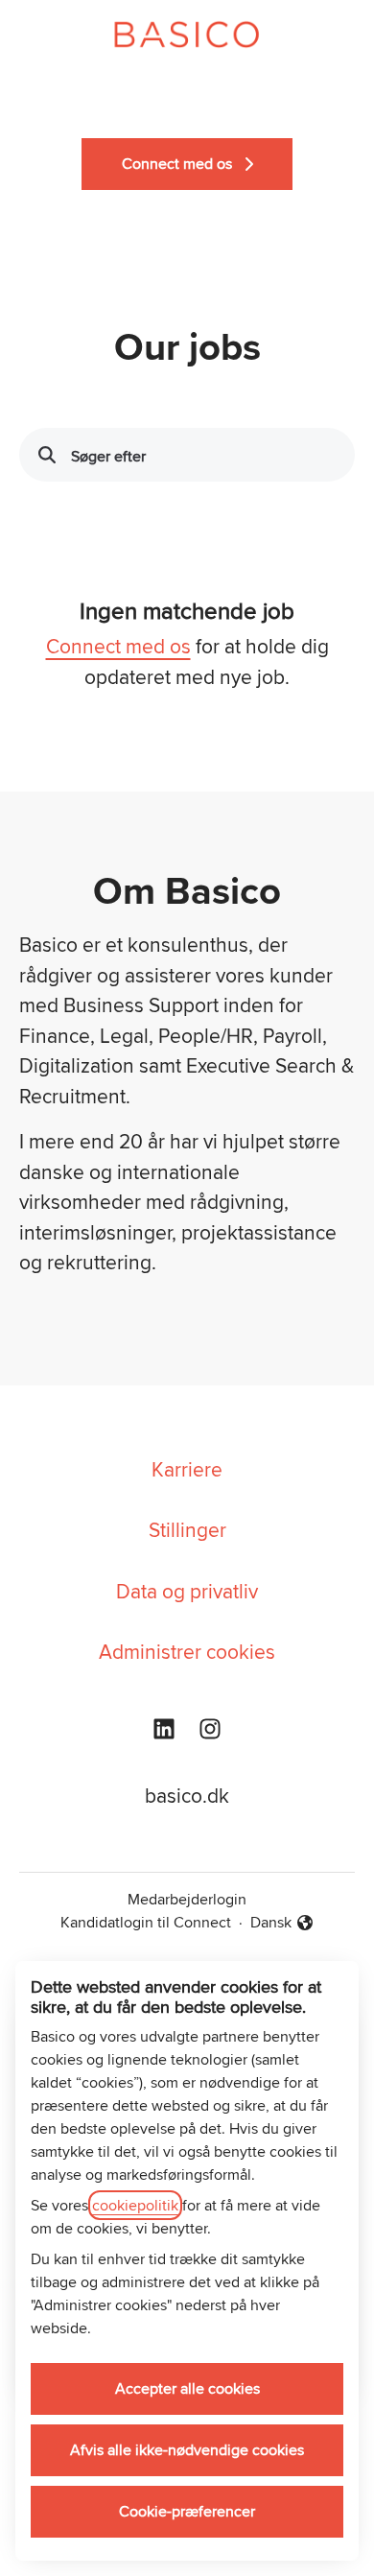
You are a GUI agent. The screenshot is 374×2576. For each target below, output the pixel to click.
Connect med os (118, 646)
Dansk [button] (282, 1923)
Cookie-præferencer (187, 2511)
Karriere (187, 1469)
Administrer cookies (187, 1651)
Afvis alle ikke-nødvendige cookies (187, 2450)
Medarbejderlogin (187, 1899)
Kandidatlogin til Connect (146, 1922)
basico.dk (187, 1795)
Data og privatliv (187, 1591)
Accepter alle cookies (187, 2388)
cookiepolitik (135, 2205)
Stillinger (187, 1529)
